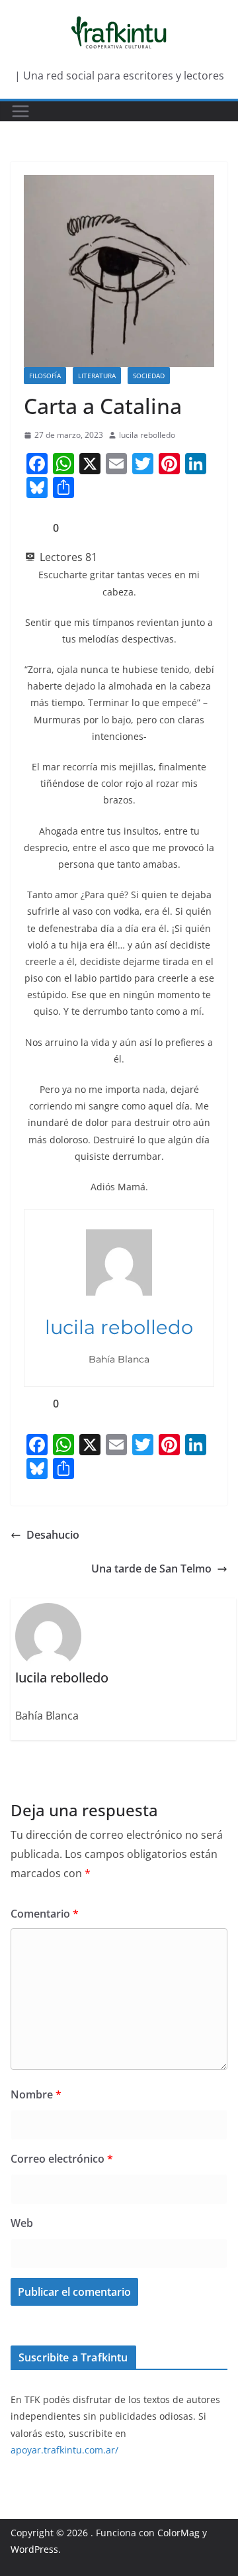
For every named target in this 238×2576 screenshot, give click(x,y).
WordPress (34, 2549)
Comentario (45, 1914)
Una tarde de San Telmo (151, 1569)
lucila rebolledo (147, 435)
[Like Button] (34, 528)
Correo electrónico (62, 2159)
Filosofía (45, 376)
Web (22, 2223)
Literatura (97, 376)
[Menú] (20, 111)
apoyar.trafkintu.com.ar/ (64, 2450)
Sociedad (149, 376)
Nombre (36, 2094)
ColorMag (178, 2533)
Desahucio (53, 1535)
